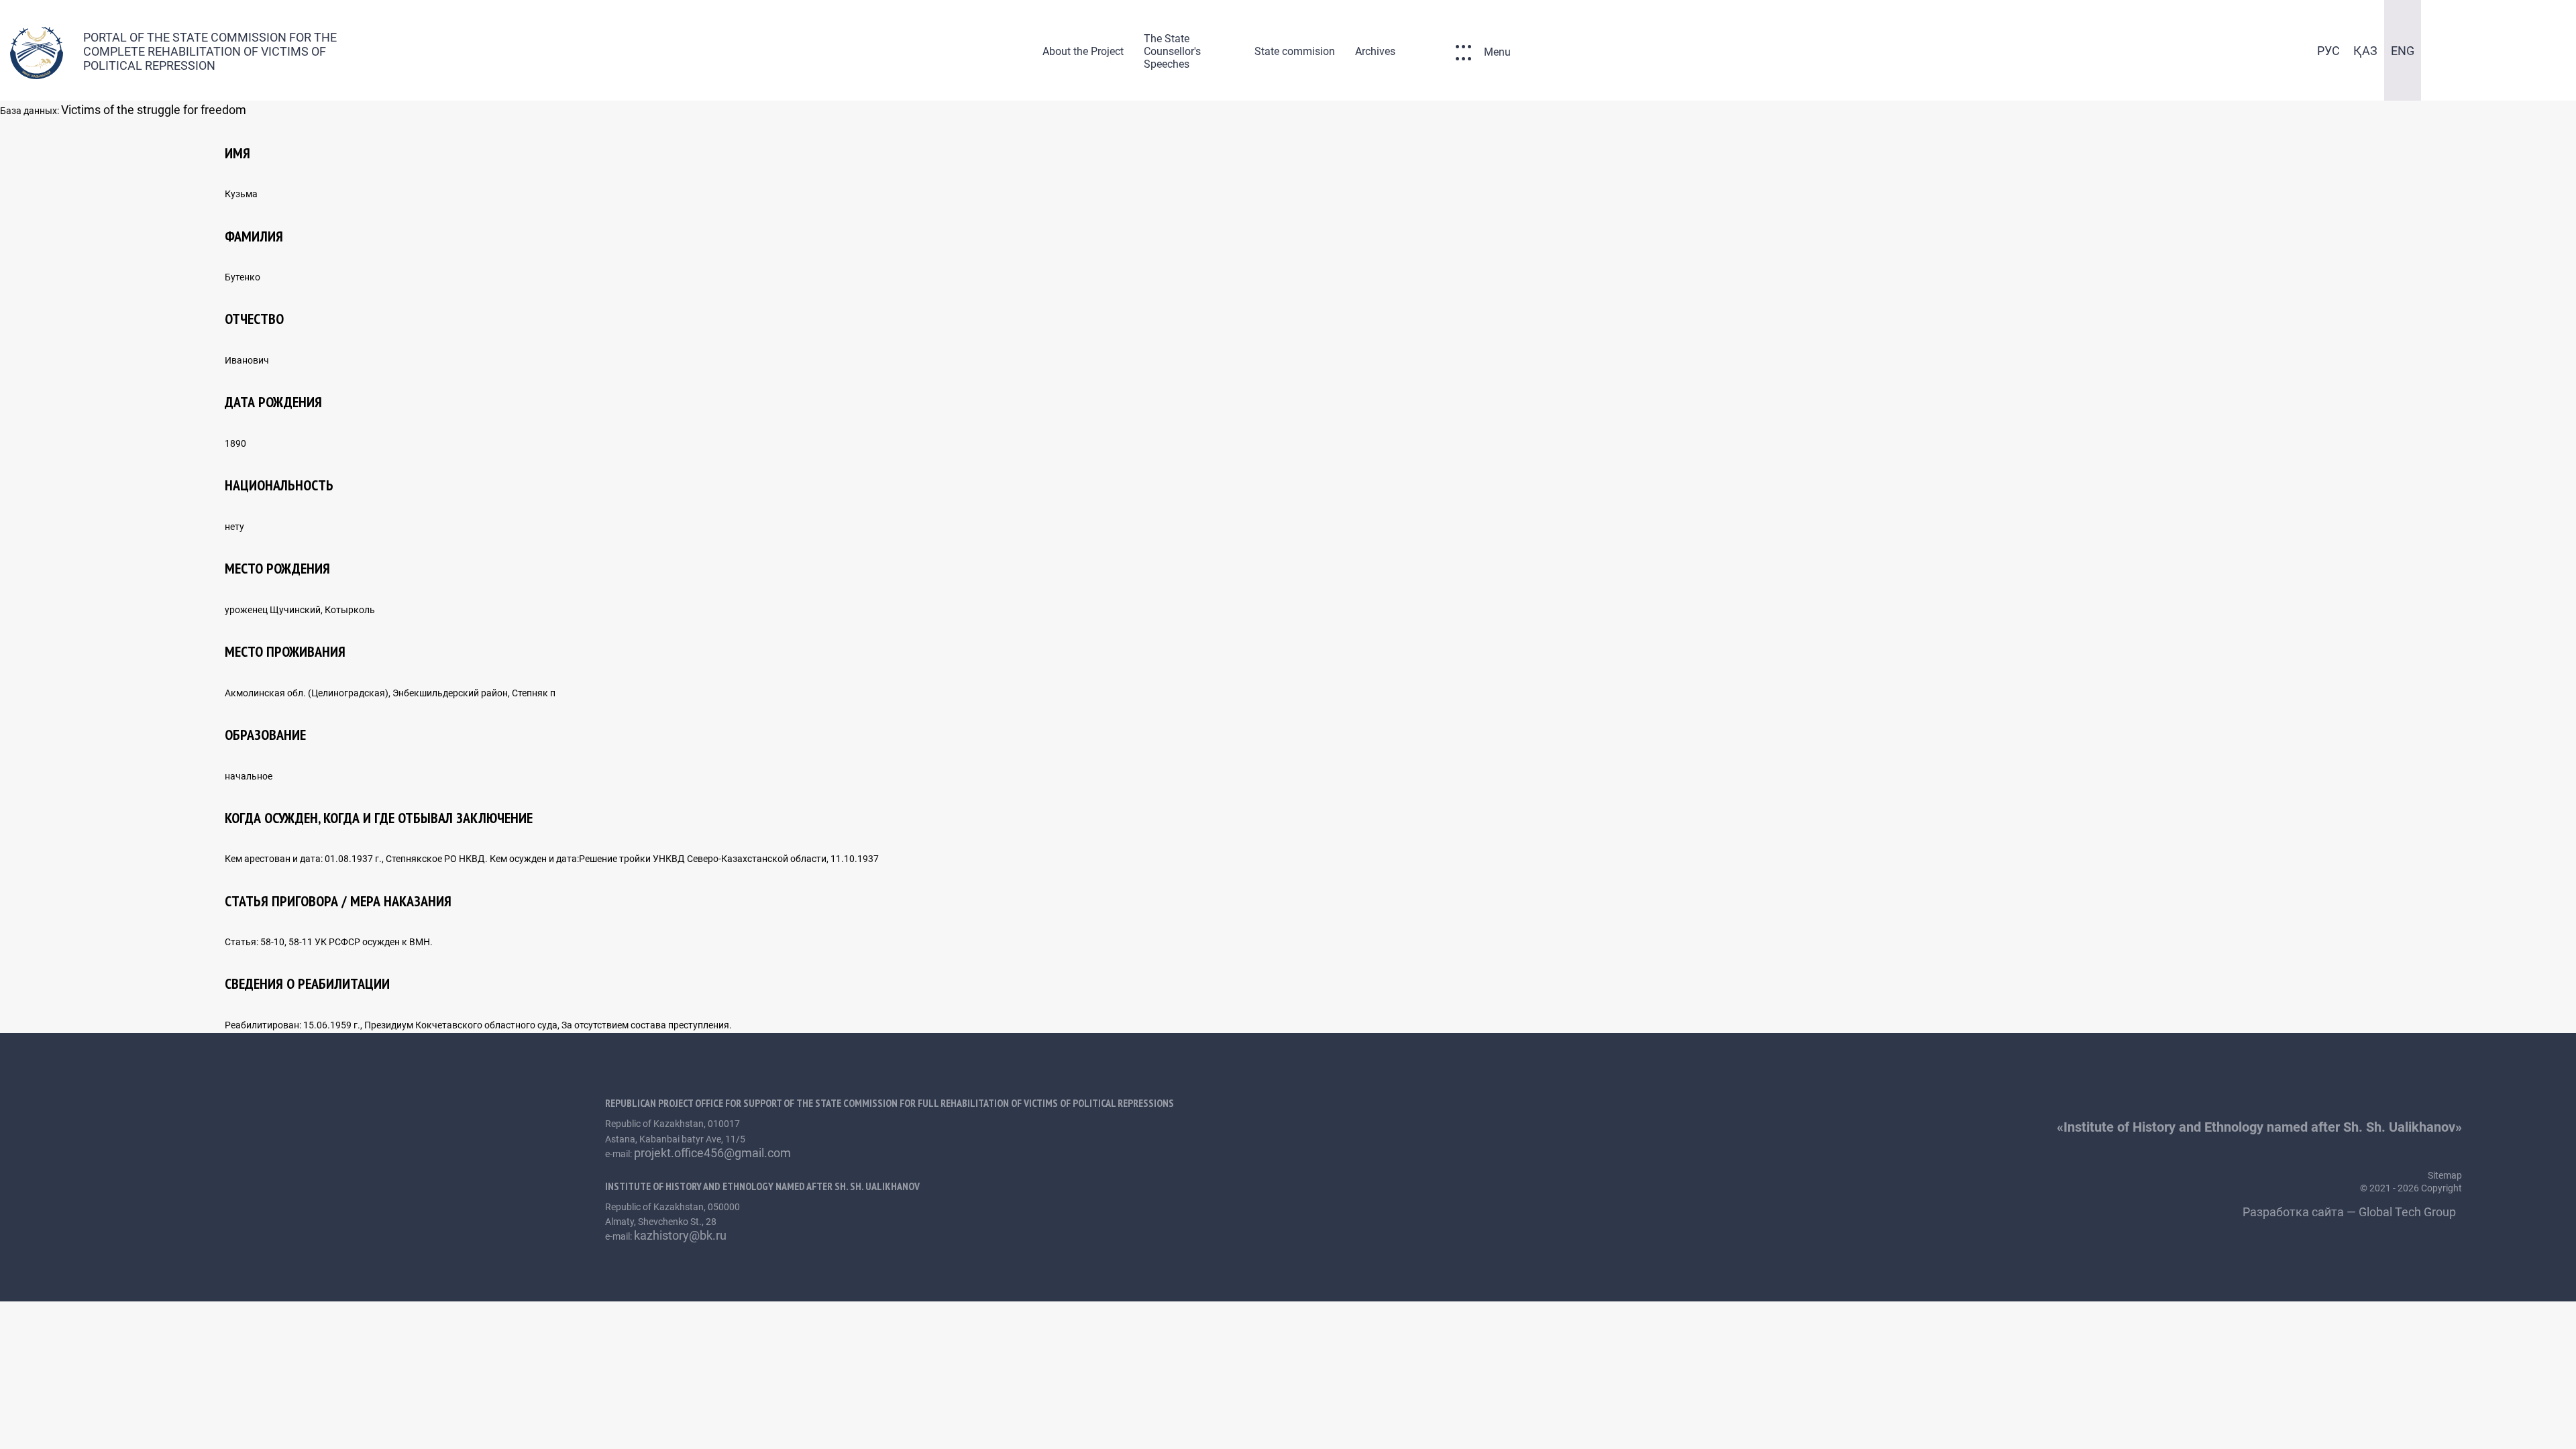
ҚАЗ (2365, 51)
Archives (1375, 51)
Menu (1497, 52)
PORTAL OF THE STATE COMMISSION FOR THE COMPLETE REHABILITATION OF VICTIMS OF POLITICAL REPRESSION (210, 51)
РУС (2328, 51)
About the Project (1083, 51)
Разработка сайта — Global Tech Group (2351, 1212)
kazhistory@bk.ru (680, 1235)
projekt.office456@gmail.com (712, 1153)
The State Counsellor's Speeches (1172, 51)
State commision (1295, 51)
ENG (2403, 51)
